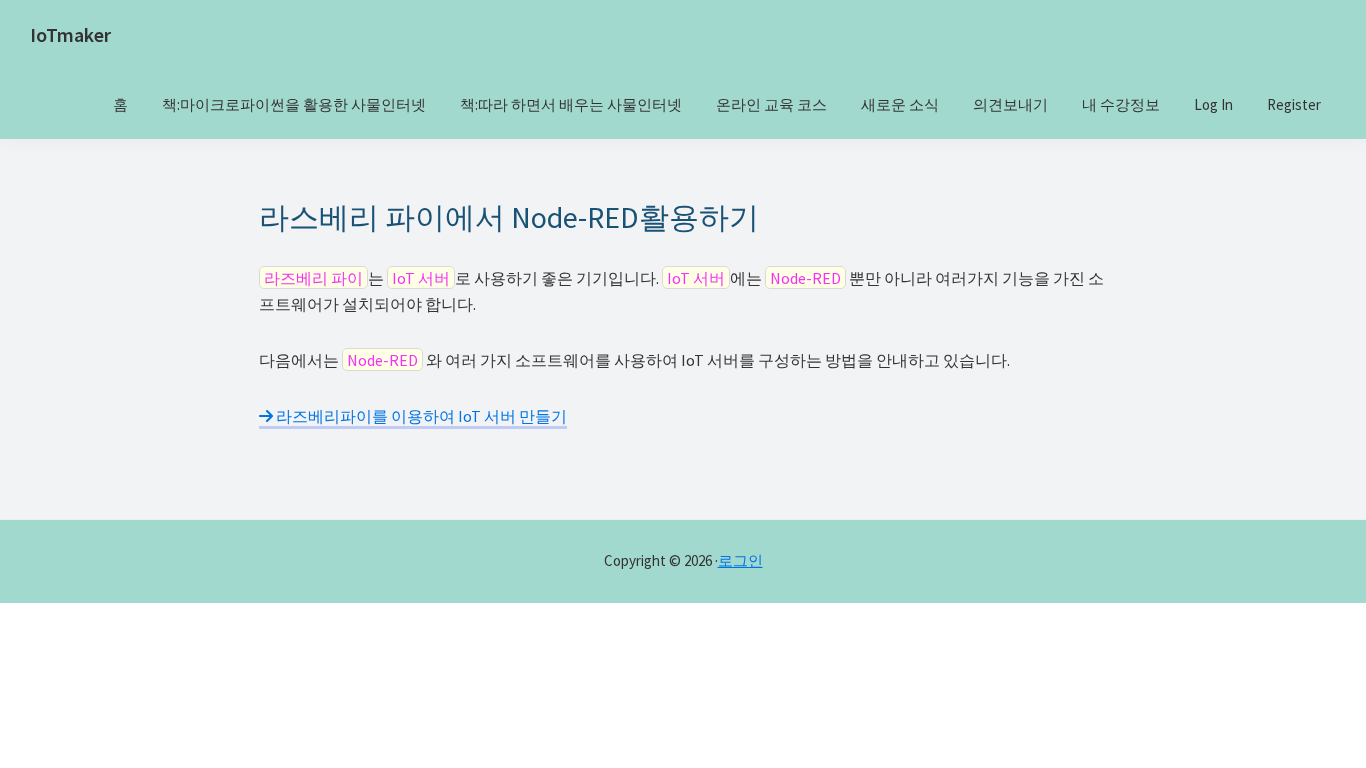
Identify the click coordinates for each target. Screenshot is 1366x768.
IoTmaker (70, 34)
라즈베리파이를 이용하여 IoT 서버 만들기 (420, 416)
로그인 (740, 560)
